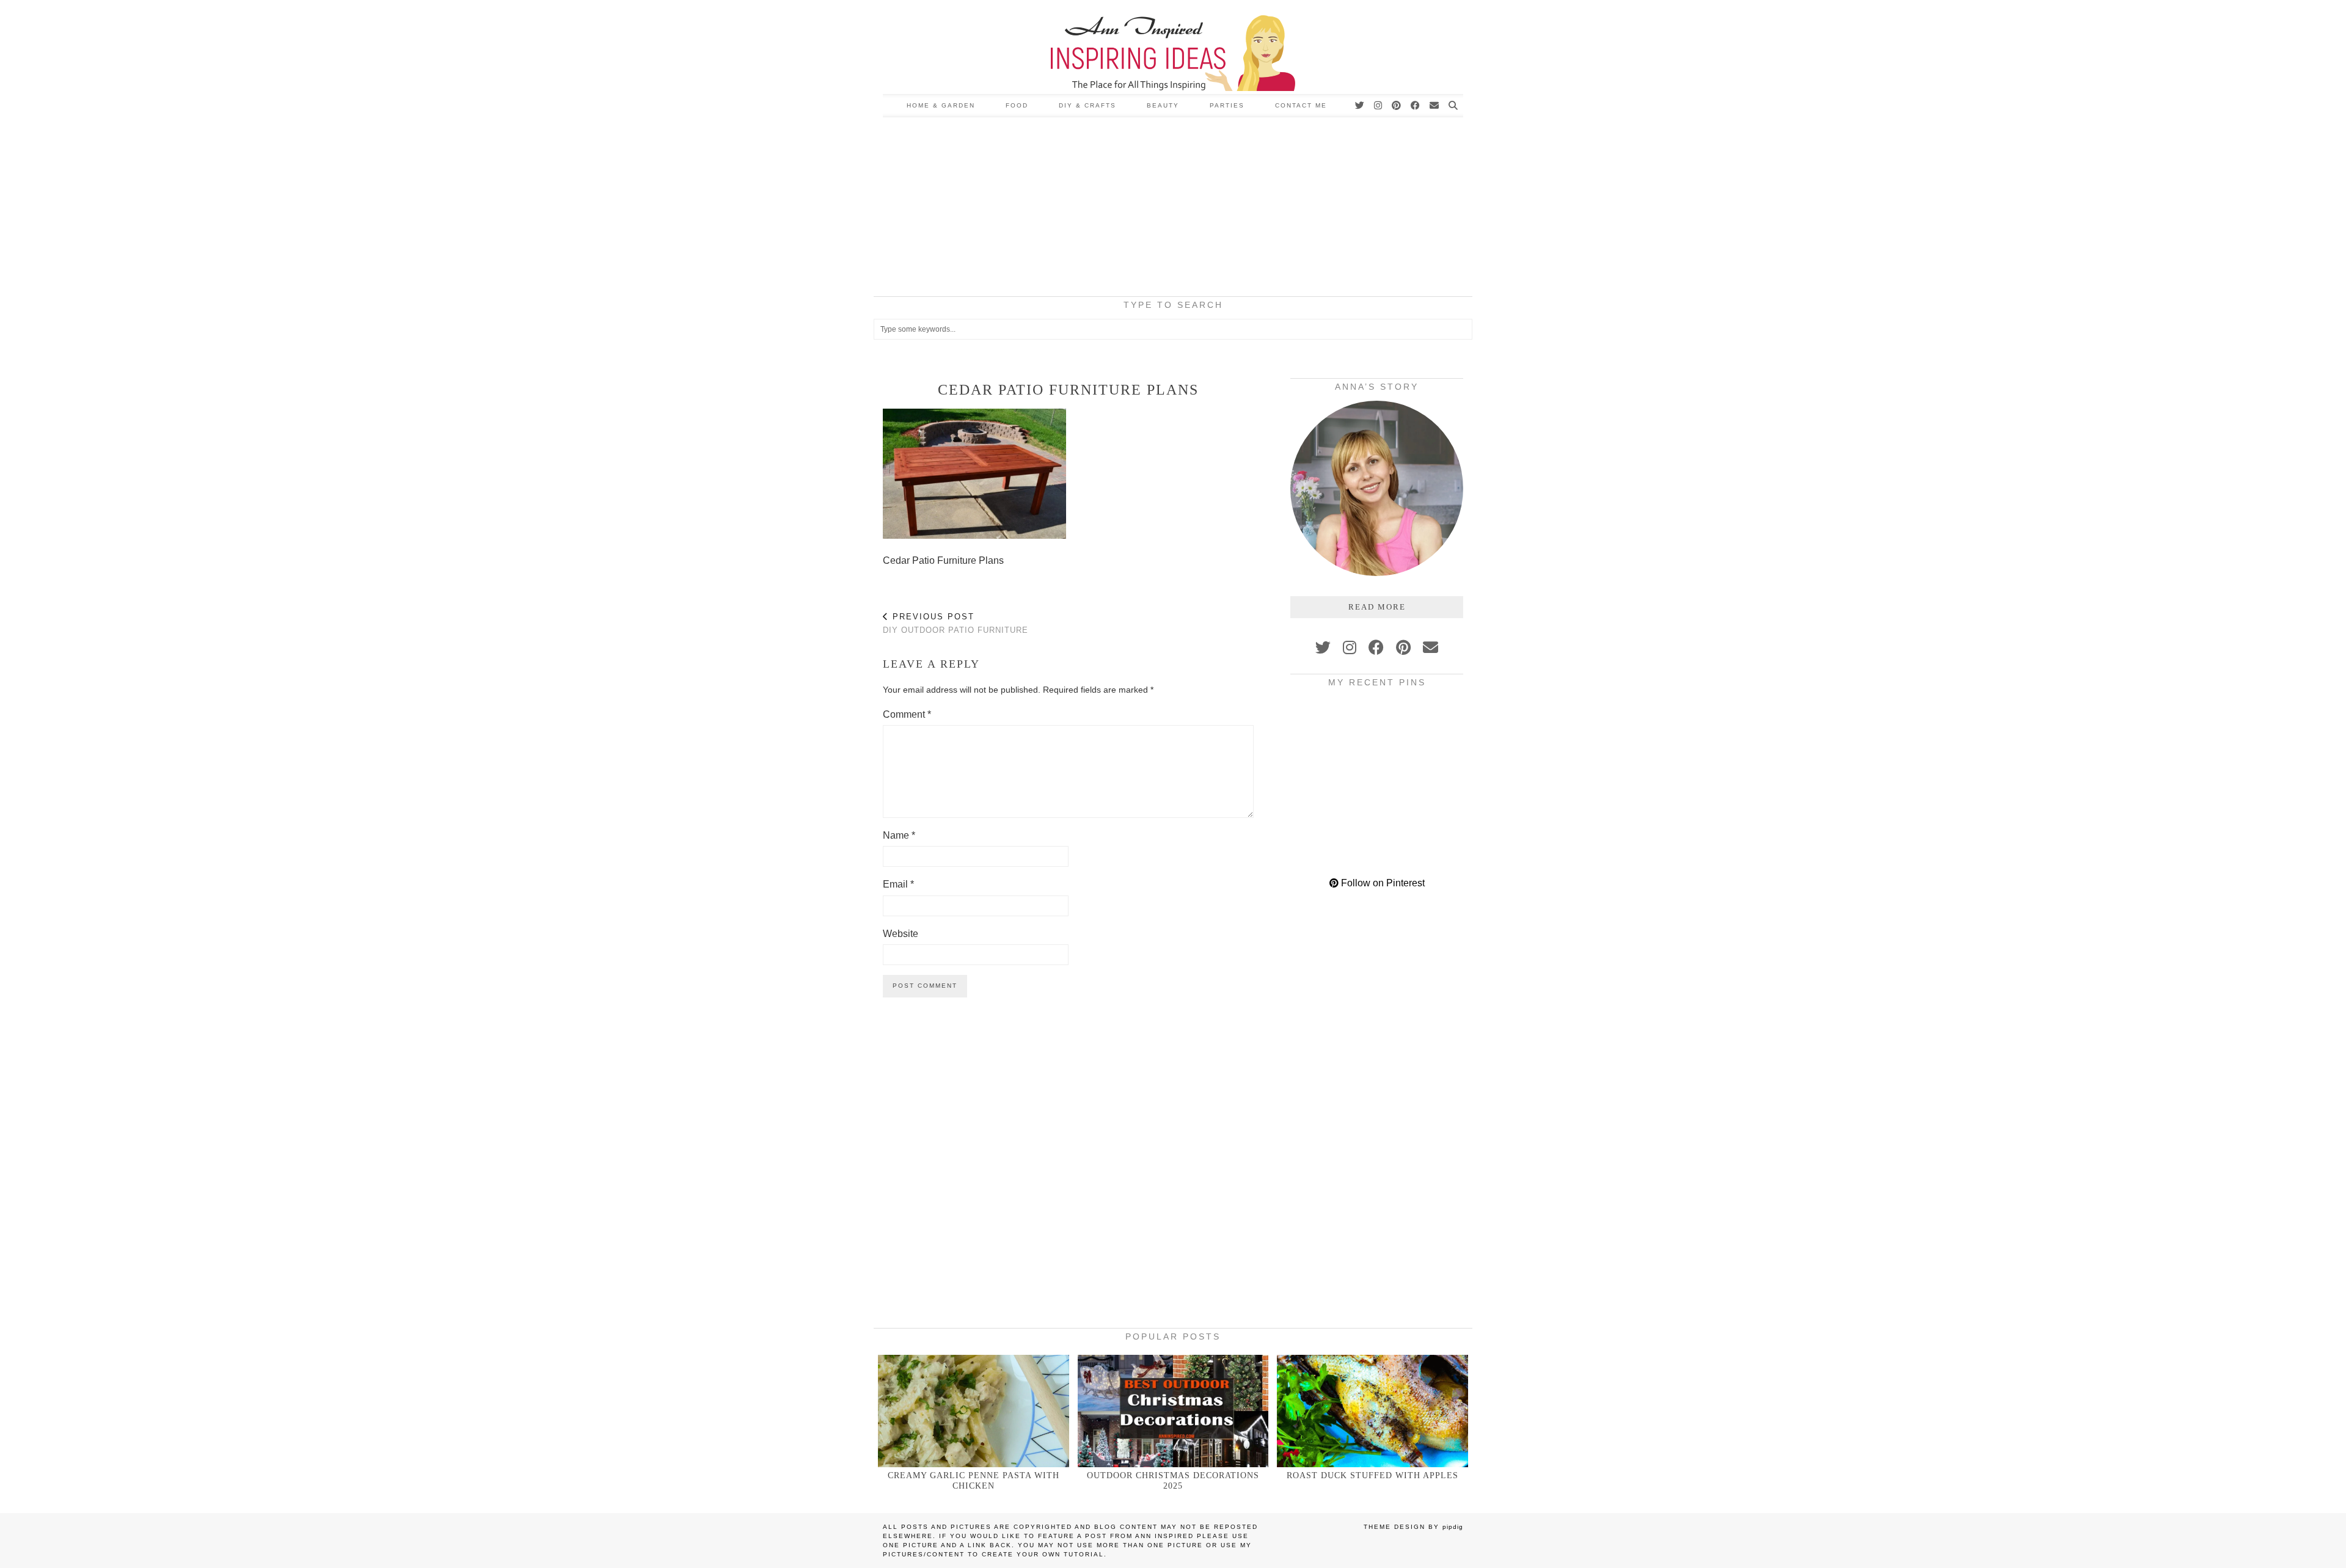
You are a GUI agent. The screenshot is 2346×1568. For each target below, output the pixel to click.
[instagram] (1350, 647)
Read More (1377, 607)
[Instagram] (1379, 106)
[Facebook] (1416, 106)
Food (1017, 105)
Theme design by (1413, 1527)
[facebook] (1376, 647)
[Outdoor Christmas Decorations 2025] (1173, 1411)
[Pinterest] (1397, 106)
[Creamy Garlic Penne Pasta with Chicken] (974, 1411)
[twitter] (1323, 647)
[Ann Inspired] (1173, 47)
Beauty (1163, 105)
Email (898, 884)
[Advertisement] (1173, 209)
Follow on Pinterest (1382, 883)
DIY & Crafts (1087, 105)
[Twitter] (1360, 106)
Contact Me (1301, 105)
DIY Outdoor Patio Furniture (956, 624)
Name (899, 835)
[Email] (1435, 106)
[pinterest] (1403, 647)
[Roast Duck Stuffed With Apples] (1372, 1411)
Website (901, 934)
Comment (907, 714)
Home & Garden (941, 105)
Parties (1227, 105)
